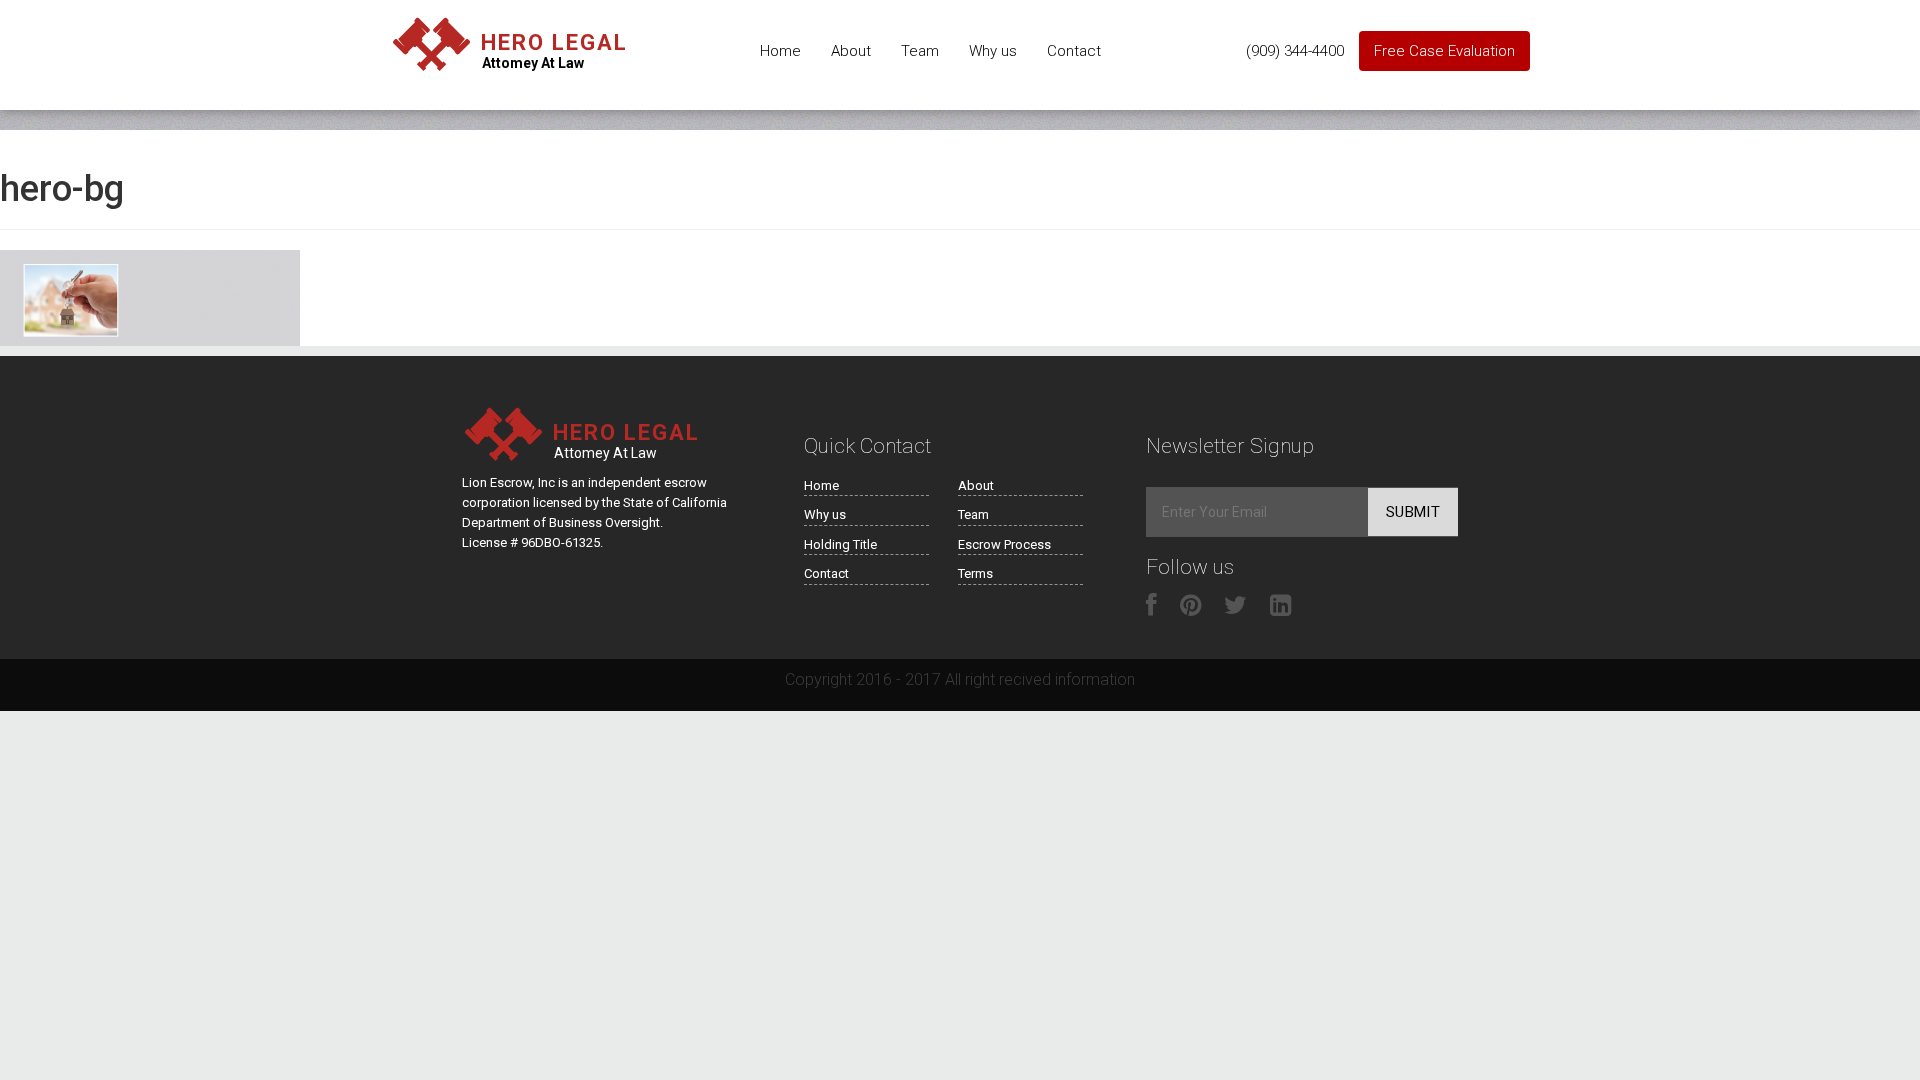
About (851, 51)
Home (780, 51)
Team (920, 51)
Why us (993, 51)
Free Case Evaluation (1444, 51)
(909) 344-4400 (1295, 51)
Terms (975, 573)
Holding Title (840, 544)
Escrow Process (1004, 544)
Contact (1074, 51)
